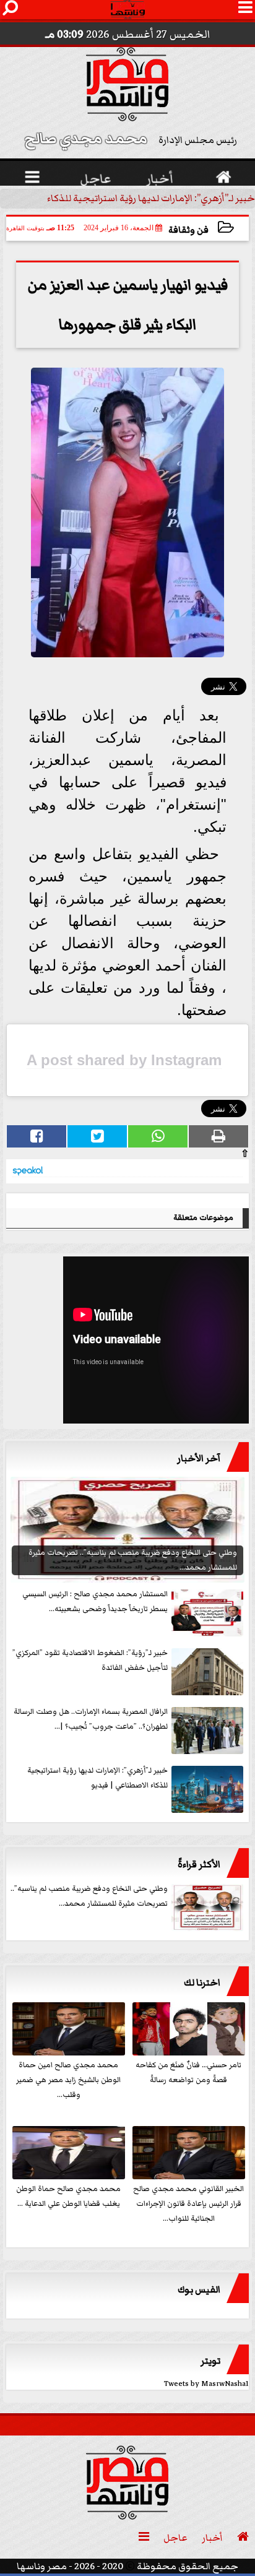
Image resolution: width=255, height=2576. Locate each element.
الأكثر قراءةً (199, 1864)
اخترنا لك (202, 1982)
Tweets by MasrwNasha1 (206, 2384)
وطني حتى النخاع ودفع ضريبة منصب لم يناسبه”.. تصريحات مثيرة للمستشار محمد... (89, 1896)
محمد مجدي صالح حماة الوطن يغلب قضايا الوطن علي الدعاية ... (68, 2196)
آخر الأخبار (199, 1458)
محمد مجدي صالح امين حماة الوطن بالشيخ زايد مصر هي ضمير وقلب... (68, 2080)
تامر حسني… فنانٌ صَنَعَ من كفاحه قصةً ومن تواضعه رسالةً (188, 2072)
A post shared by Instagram (124, 1060)
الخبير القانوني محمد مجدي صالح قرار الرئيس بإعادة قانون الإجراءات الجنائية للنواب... (188, 2204)
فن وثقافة (188, 230)
